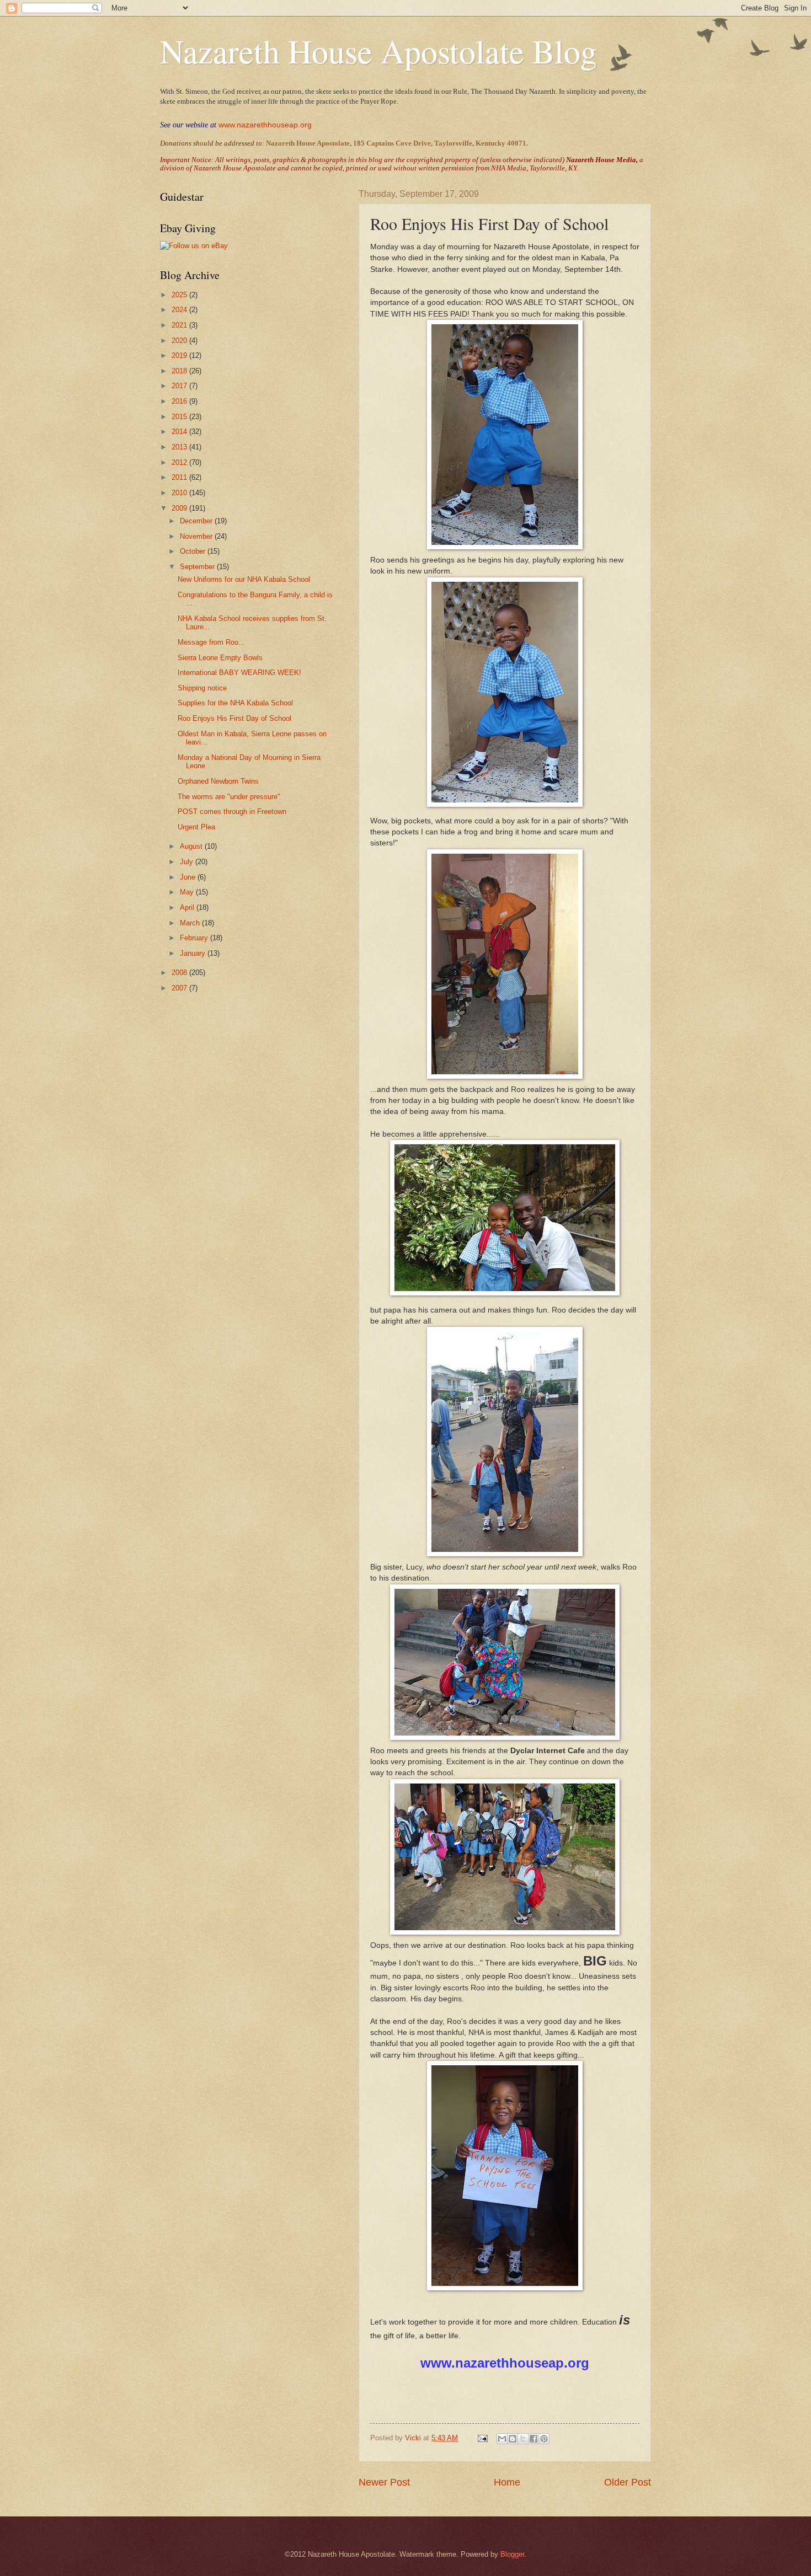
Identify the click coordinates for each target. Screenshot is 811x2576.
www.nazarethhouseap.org (265, 125)
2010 (180, 493)
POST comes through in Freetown (232, 812)
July (188, 862)
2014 (180, 432)
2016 (180, 401)
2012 (180, 462)
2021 (180, 325)
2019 (180, 355)
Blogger (512, 2554)
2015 (180, 417)
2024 (180, 310)
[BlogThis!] (513, 2439)
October (194, 551)
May (188, 892)
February (195, 938)
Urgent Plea (196, 827)
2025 (180, 295)
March (191, 923)
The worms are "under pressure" (229, 797)
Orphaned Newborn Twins (218, 781)
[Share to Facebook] (533, 2439)
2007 (180, 988)
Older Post (628, 2482)
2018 (180, 371)
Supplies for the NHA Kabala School (235, 703)
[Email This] (502, 2439)
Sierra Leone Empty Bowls (220, 658)
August (192, 846)
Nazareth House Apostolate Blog (378, 51)
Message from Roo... (211, 642)
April (188, 907)
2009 (180, 508)
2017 (180, 386)
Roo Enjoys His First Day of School (234, 718)
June (189, 877)
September (198, 567)
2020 (180, 341)
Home (507, 2482)
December (197, 521)
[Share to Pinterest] (544, 2439)
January (194, 953)
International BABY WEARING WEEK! (239, 673)
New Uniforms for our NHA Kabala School (244, 579)
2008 (180, 973)
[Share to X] (523, 2439)
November (197, 536)
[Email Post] (482, 2438)
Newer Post (384, 2482)
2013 (180, 447)
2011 (180, 477)
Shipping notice (202, 688)
